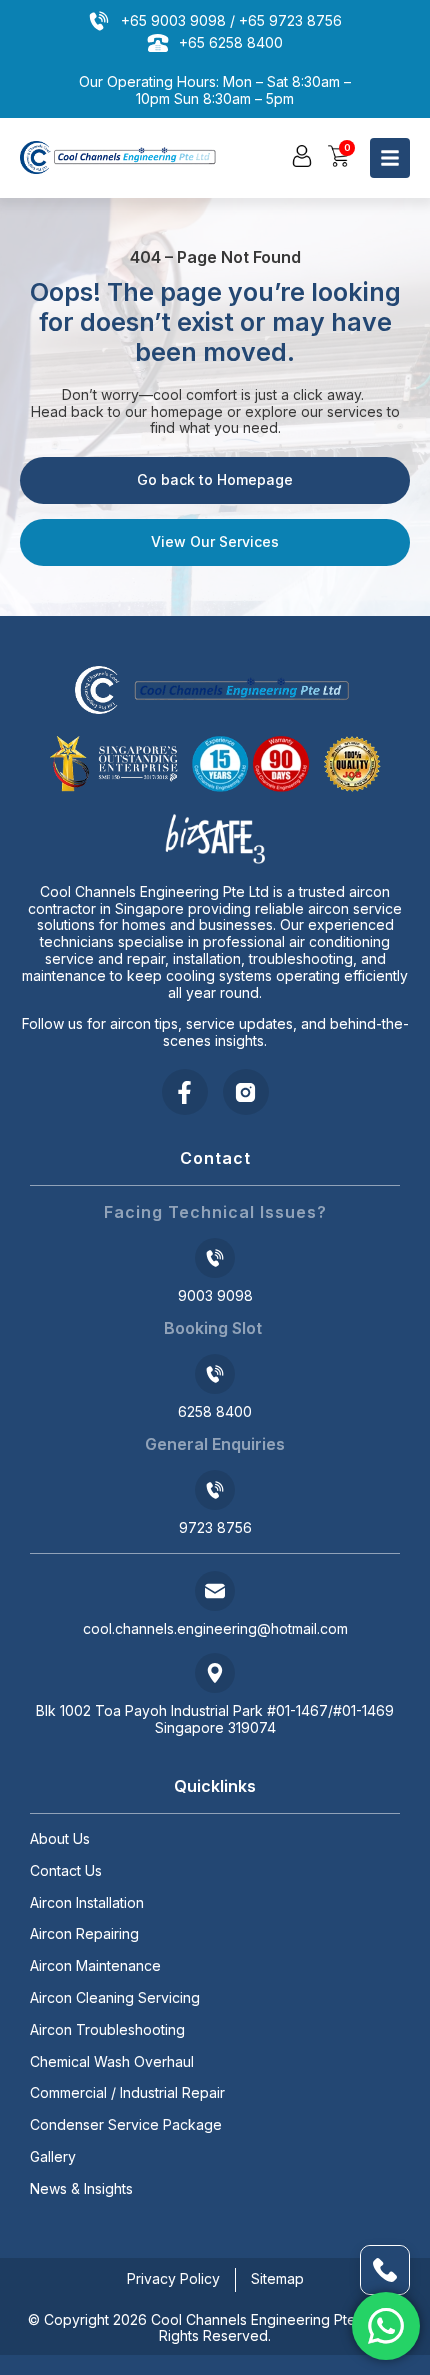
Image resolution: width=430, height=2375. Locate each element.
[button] (302, 156)
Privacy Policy (173, 2278)
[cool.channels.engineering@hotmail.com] (215, 1591)
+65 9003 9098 (173, 20)
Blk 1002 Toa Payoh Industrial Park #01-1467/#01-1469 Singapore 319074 (215, 1719)
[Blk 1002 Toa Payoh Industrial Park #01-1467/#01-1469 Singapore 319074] (215, 1673)
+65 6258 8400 (231, 42)
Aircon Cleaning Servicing (115, 1998)
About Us (60, 1839)
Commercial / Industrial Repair (127, 2093)
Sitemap (277, 2278)
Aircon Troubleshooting (107, 2030)
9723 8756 (215, 1527)
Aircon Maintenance (95, 1966)
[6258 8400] (215, 1374)
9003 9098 (215, 1295)
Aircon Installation (87, 1903)
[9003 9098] (215, 1258)
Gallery (53, 2157)
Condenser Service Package (126, 2125)
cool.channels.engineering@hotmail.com (215, 1628)
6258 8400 (215, 1411)
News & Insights (81, 2189)
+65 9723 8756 (290, 20)
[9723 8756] (215, 1490)
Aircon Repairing (84, 1934)
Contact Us (66, 1871)
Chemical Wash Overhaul (112, 2062)
